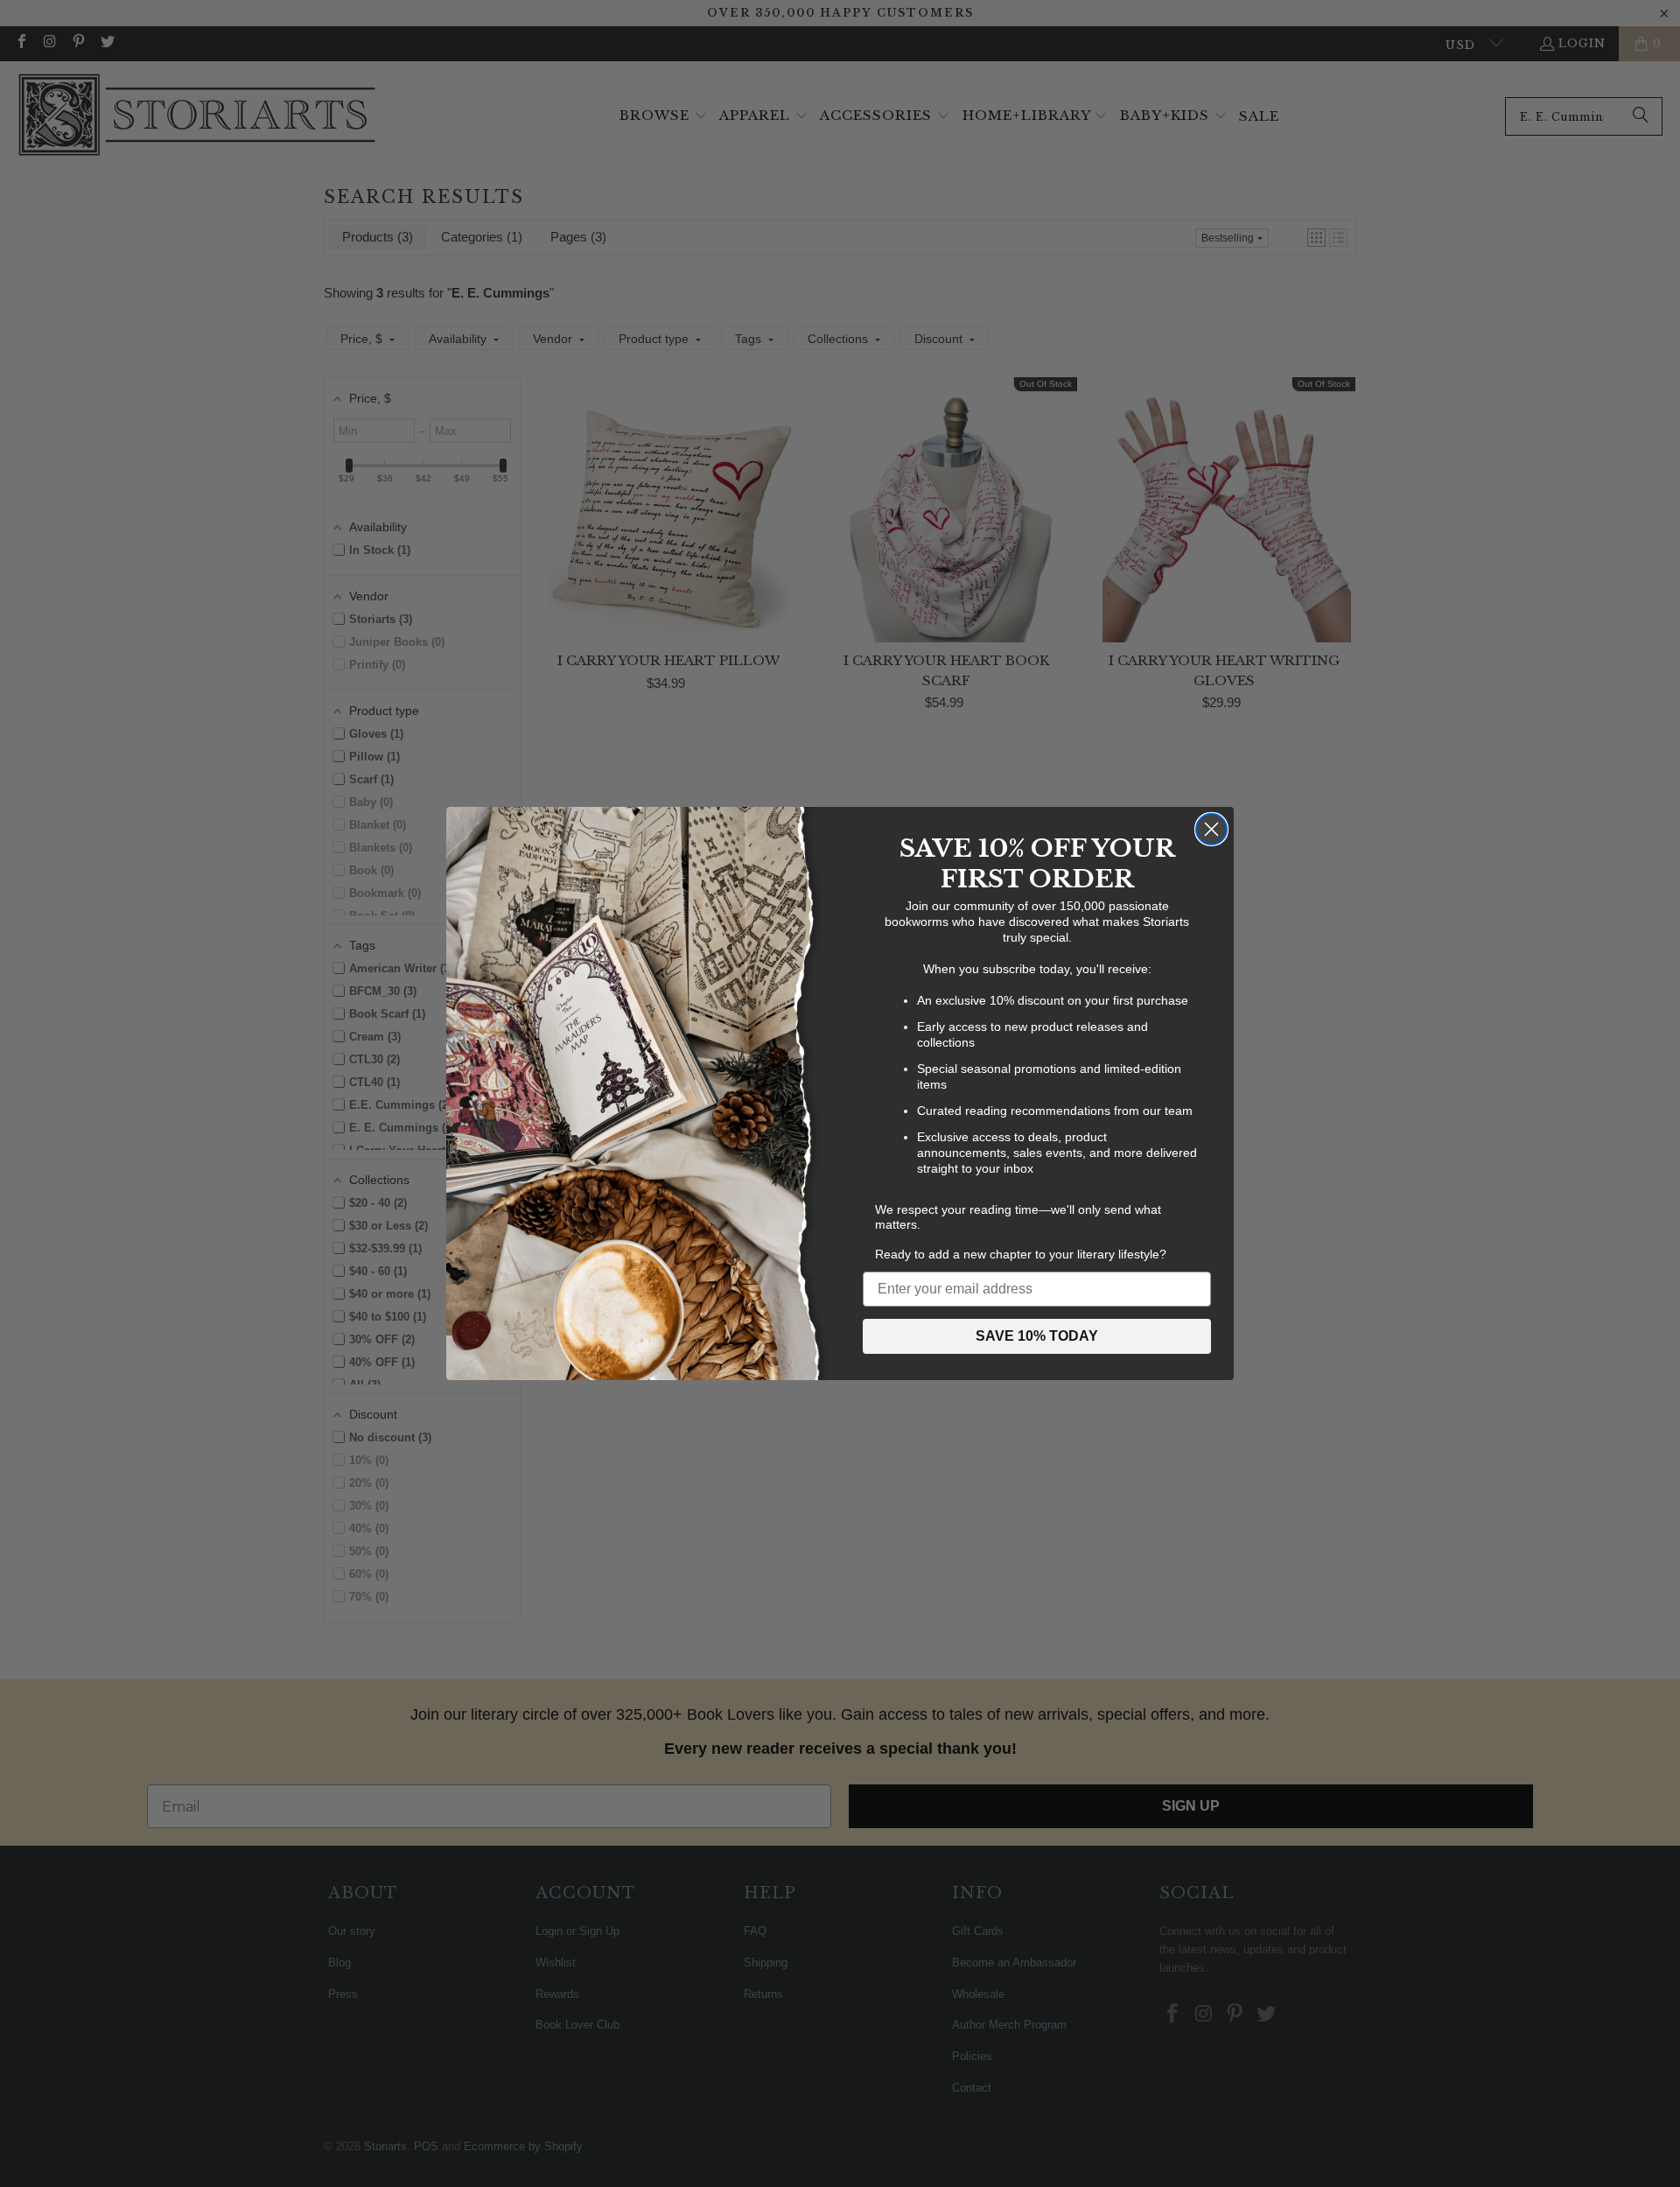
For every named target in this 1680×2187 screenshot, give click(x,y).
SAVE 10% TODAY (1037, 1336)
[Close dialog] (1211, 829)
